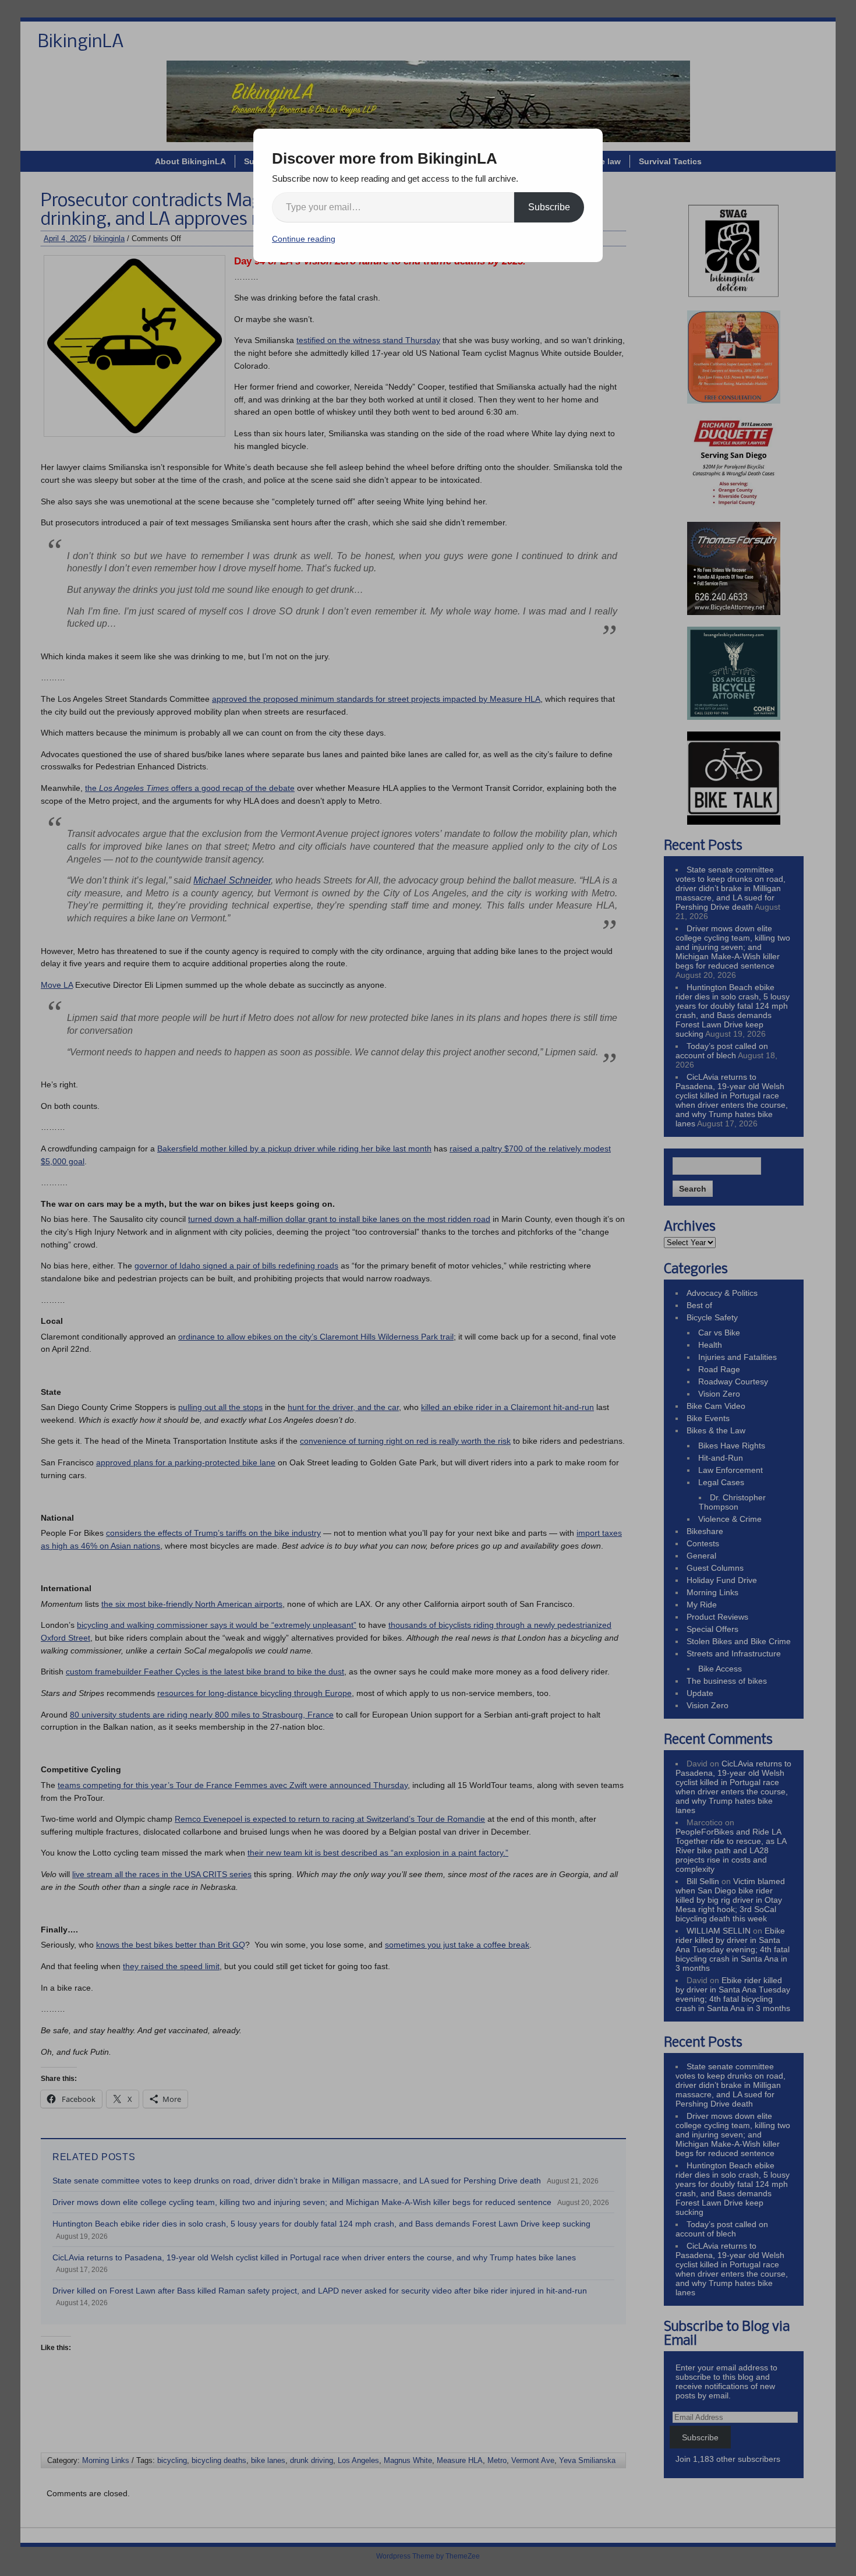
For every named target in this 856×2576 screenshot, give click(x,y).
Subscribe (549, 207)
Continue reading (304, 239)
